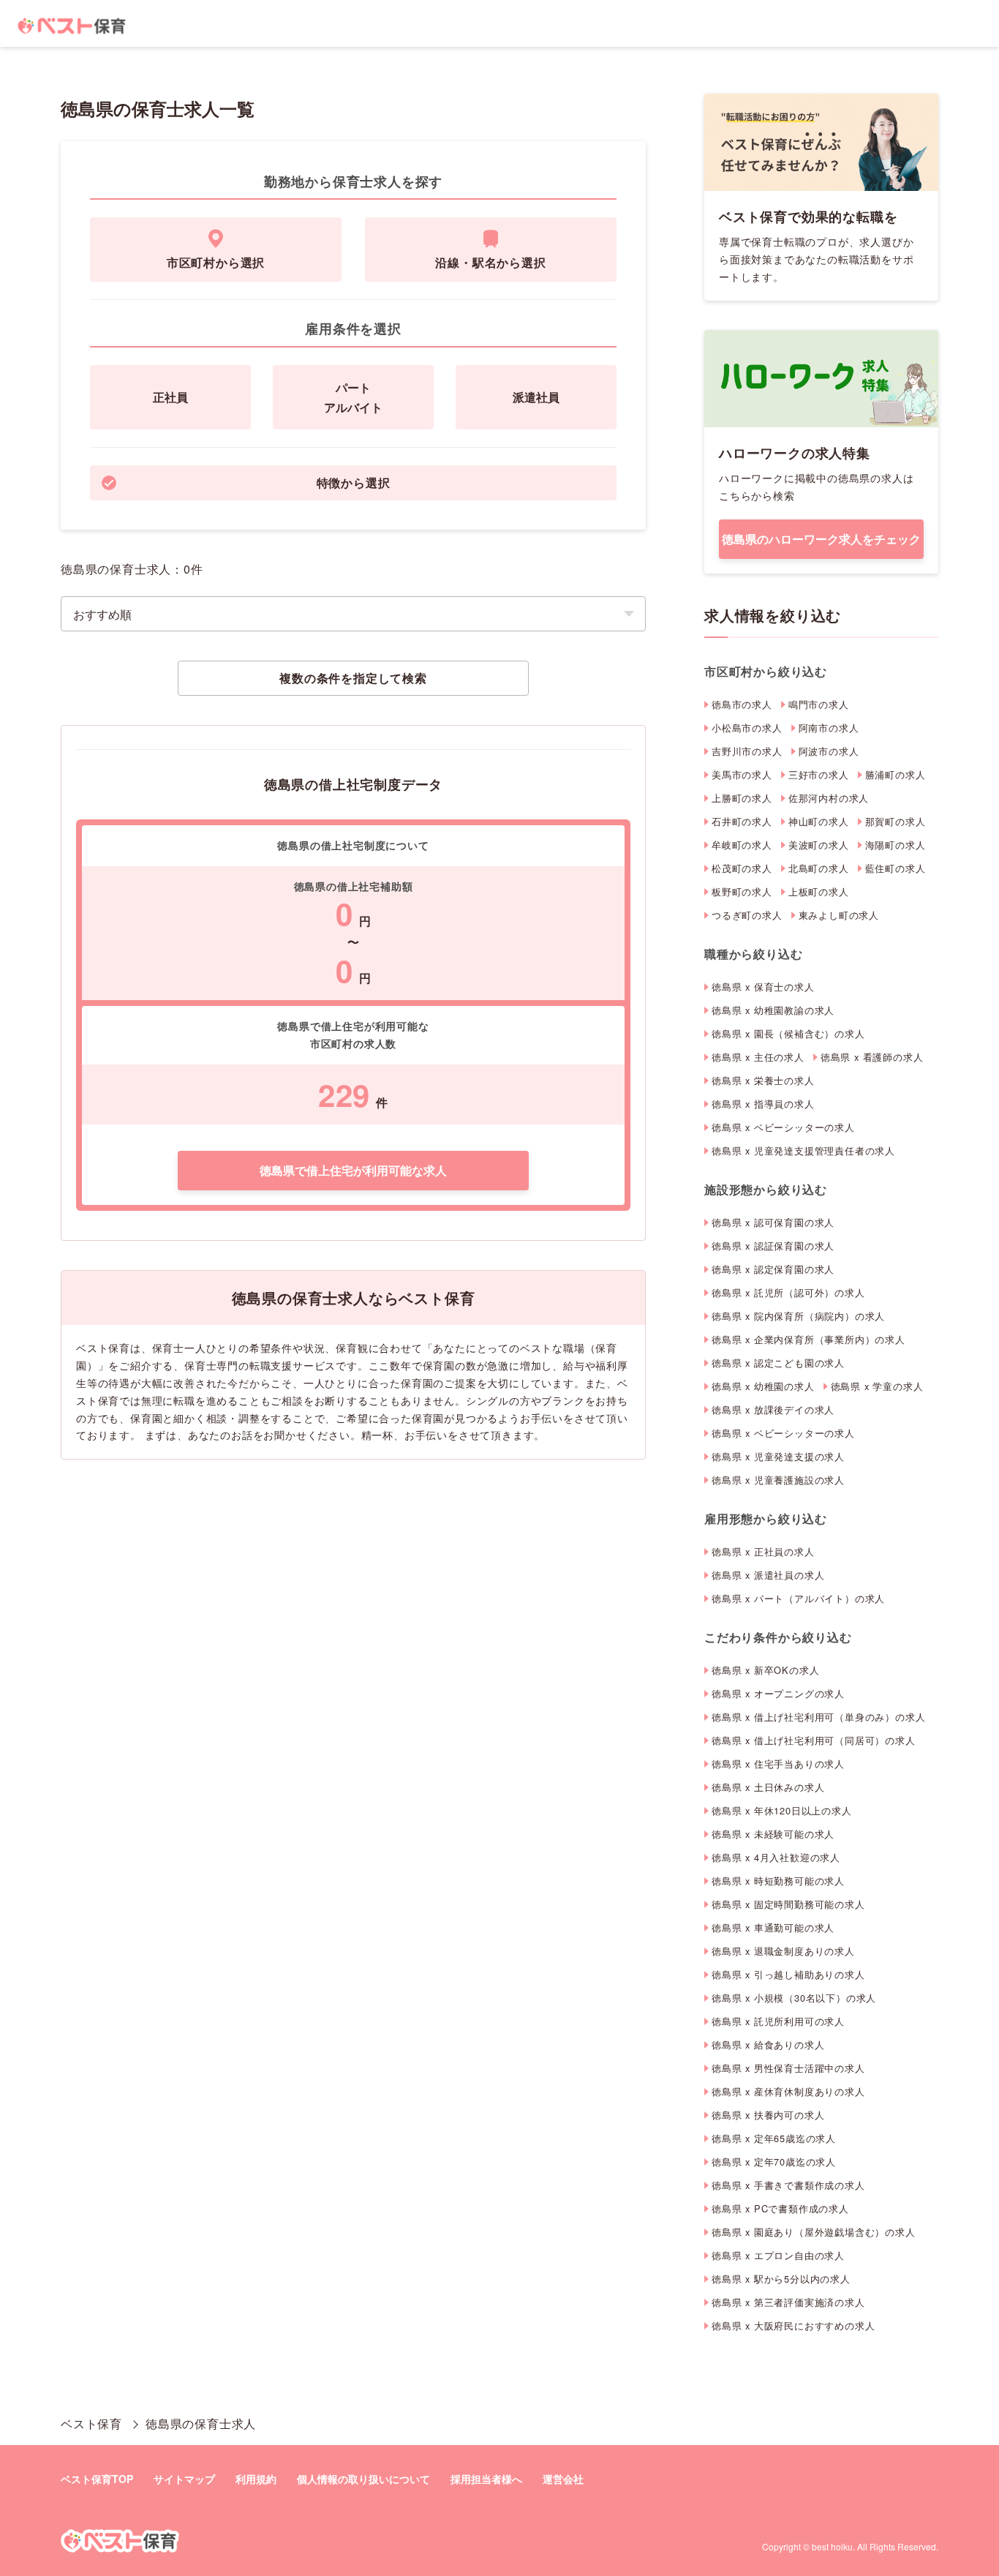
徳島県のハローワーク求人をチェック (821, 539)
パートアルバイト (353, 397)
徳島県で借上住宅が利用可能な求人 (353, 1170)
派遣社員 (536, 397)
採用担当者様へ (486, 2479)
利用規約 (256, 2479)
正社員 (170, 397)
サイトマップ (184, 2479)
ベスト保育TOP (97, 2479)
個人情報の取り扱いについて (363, 2479)
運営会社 (563, 2479)
